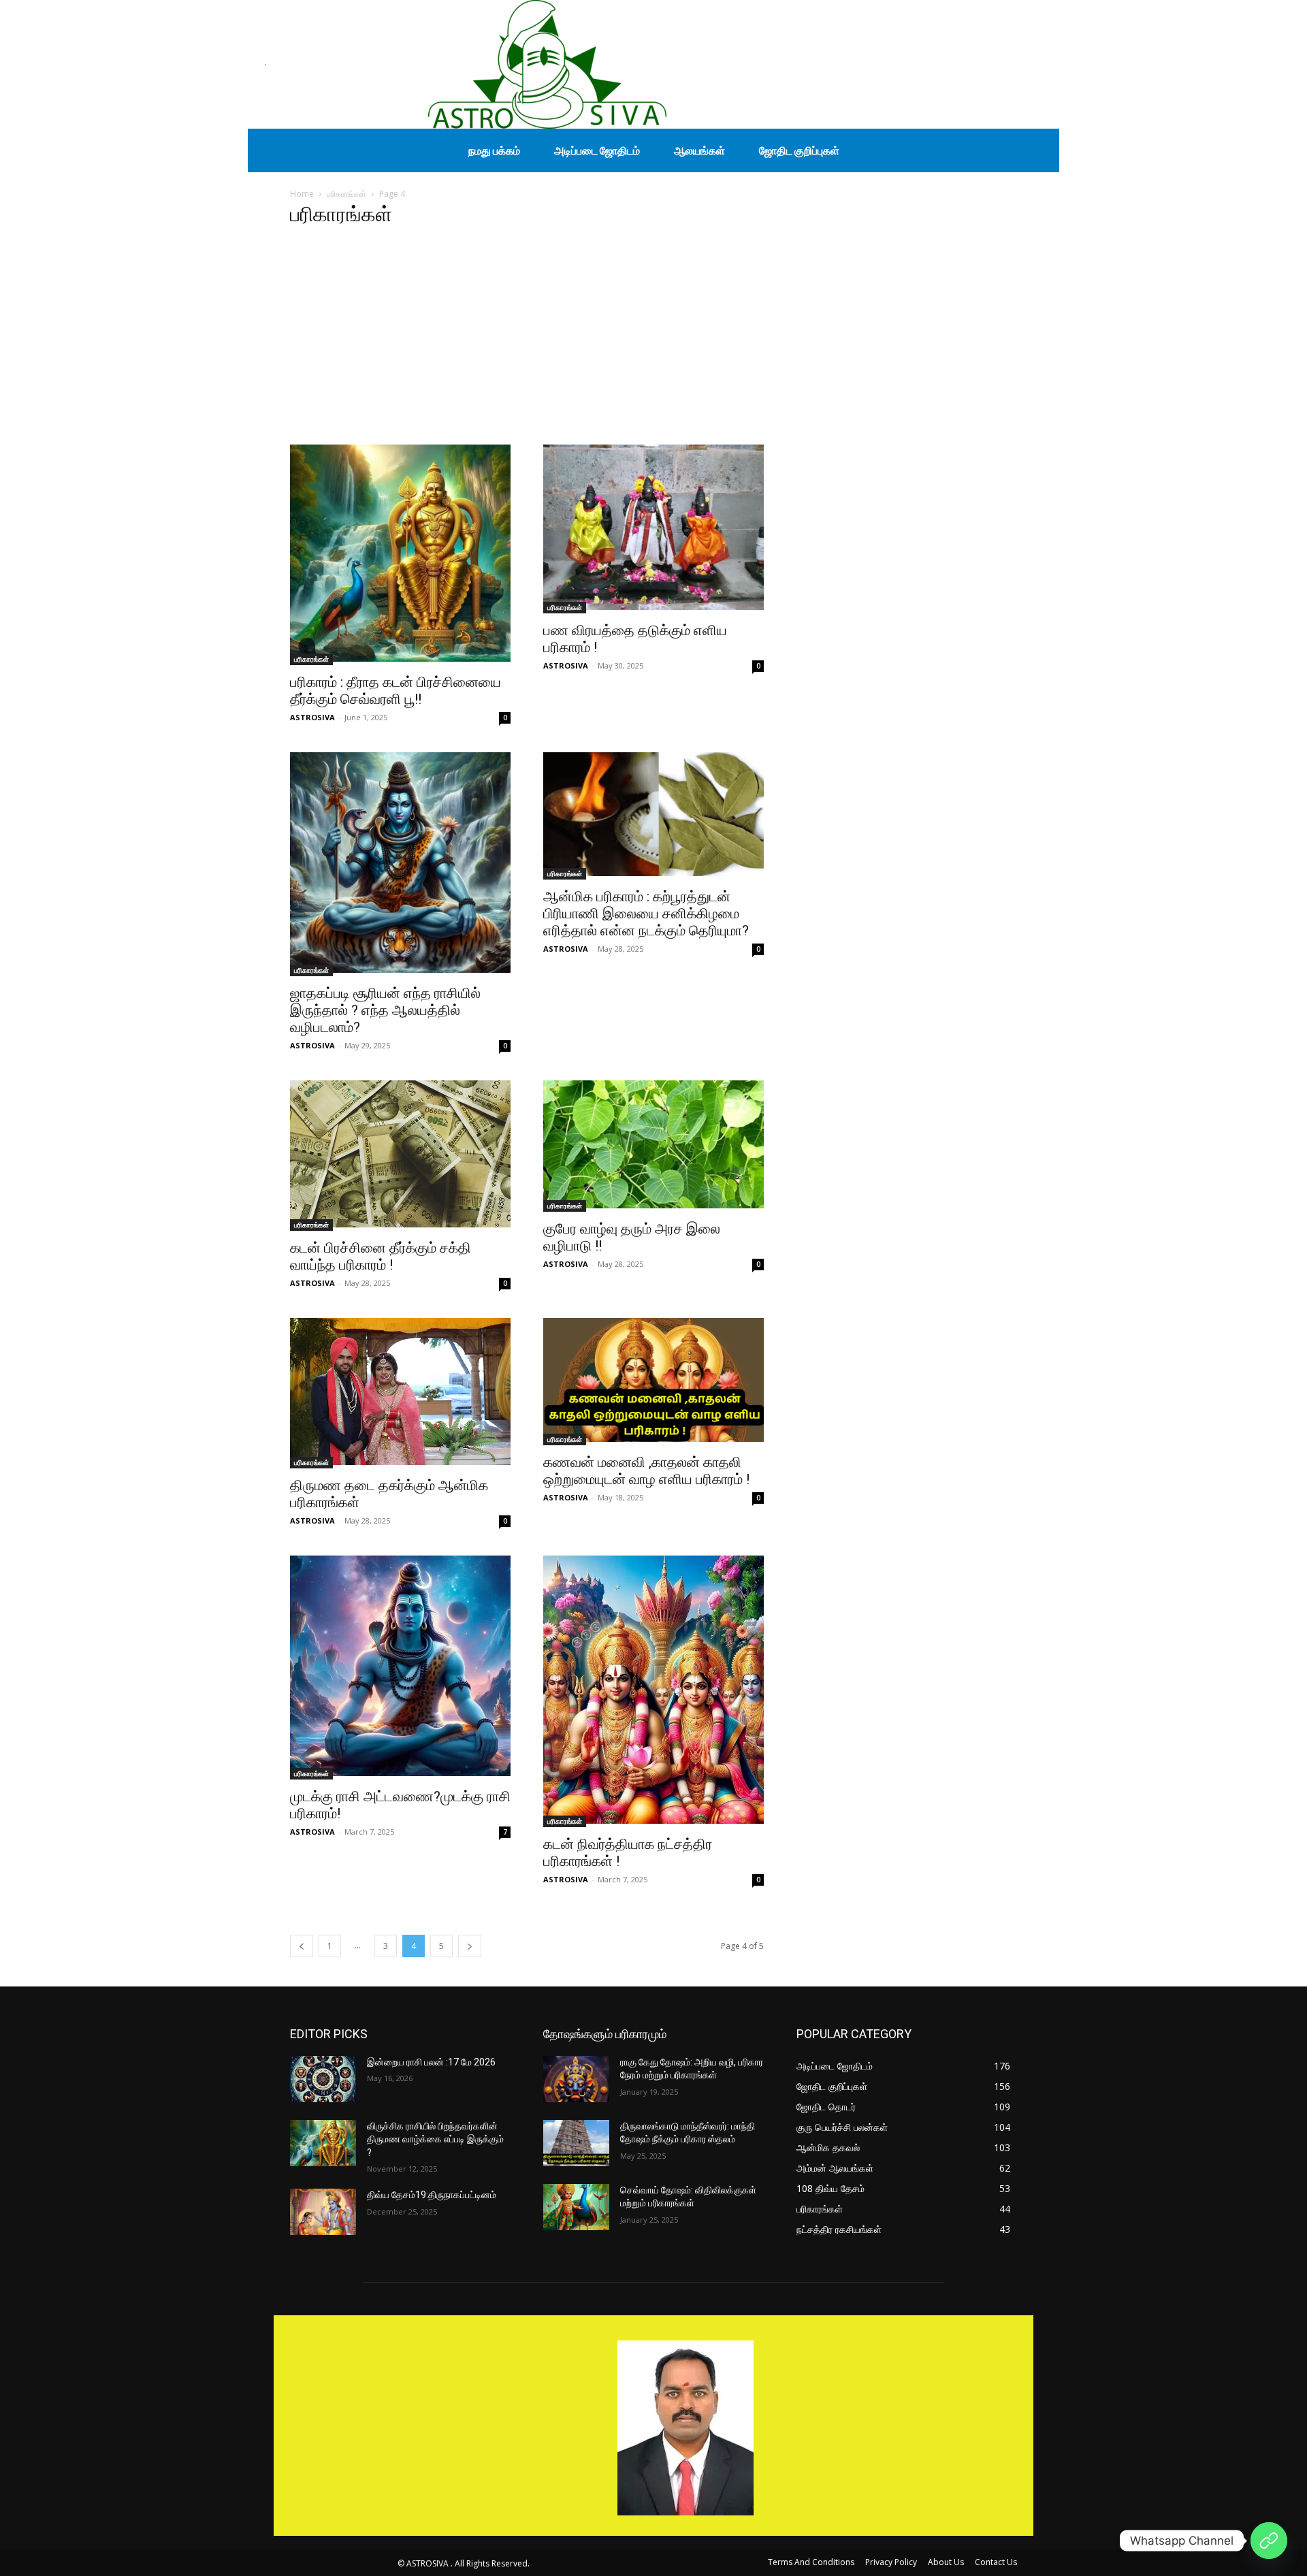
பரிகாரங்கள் (346, 194)
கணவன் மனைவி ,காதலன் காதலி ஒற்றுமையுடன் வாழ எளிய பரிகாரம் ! (646, 1471)
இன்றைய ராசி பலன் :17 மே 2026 (431, 2062)
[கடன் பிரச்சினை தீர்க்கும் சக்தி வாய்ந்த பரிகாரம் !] (400, 1156)
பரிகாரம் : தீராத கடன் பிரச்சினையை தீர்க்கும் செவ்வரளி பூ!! (396, 691)
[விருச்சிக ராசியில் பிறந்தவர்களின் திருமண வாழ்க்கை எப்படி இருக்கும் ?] (323, 2143)
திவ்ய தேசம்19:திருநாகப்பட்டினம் (432, 2195)
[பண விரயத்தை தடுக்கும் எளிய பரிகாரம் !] (653, 529)
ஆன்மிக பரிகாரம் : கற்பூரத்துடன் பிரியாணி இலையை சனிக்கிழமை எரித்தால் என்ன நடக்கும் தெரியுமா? (646, 914)
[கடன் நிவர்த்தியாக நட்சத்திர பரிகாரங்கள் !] (653, 1691)
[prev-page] (302, 1946)
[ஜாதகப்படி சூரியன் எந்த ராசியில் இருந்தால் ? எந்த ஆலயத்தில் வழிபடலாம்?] (400, 864)
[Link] (1269, 2541)
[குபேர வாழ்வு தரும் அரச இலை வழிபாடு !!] (653, 1146)
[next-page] (470, 1946)
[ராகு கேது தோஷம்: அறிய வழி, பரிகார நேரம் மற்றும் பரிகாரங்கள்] (576, 2079)
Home (302, 194)
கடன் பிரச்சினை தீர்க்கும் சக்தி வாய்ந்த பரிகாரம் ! (381, 1256)
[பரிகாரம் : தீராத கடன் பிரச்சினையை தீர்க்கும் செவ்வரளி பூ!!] (400, 555)
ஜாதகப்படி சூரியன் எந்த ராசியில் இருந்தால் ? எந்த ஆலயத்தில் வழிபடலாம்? (385, 1010)
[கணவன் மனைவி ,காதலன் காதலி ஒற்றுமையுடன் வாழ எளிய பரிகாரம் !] (653, 1382)
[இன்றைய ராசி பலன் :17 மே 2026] (323, 2079)
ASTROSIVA (312, 717)
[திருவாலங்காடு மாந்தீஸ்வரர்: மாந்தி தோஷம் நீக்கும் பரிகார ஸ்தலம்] (576, 2143)
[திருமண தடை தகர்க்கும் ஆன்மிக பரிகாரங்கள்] (400, 1393)
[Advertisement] (653, 342)
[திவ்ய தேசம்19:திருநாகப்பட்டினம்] (323, 2212)
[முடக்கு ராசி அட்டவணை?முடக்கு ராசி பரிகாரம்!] (400, 1668)
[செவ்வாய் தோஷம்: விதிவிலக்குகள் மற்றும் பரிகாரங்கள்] (576, 2207)
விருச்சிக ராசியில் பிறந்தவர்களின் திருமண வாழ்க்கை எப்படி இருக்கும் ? (435, 2139)
